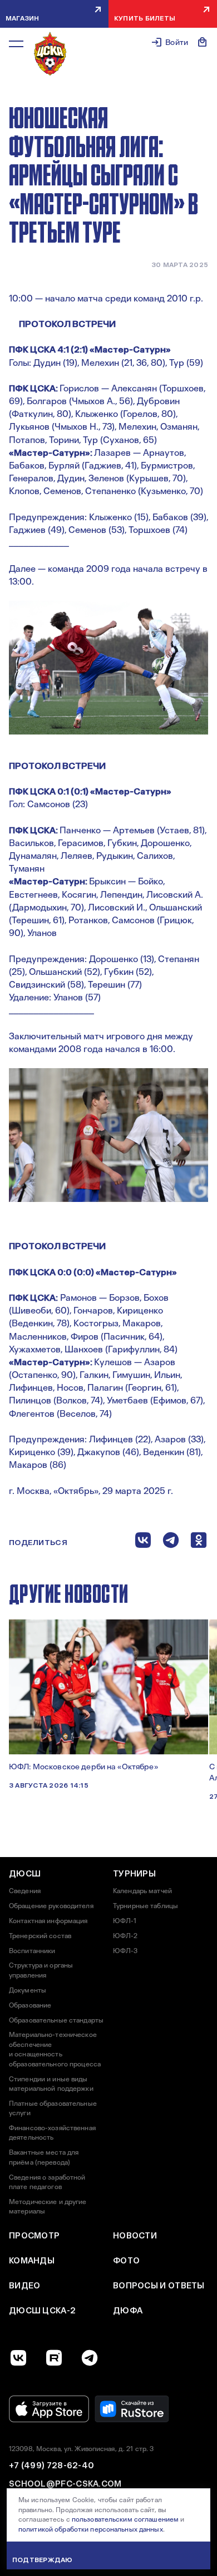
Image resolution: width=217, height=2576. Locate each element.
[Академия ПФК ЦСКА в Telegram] (90, 2358)
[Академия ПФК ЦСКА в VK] (18, 2358)
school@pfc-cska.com (65, 2484)
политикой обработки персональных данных (91, 2529)
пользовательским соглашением (125, 2519)
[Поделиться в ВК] (143, 1543)
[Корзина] (203, 42)
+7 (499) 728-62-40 (51, 2466)
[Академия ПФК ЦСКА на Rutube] (54, 2358)
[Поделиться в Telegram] (171, 1543)
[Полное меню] (16, 44)
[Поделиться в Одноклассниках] (199, 1543)
